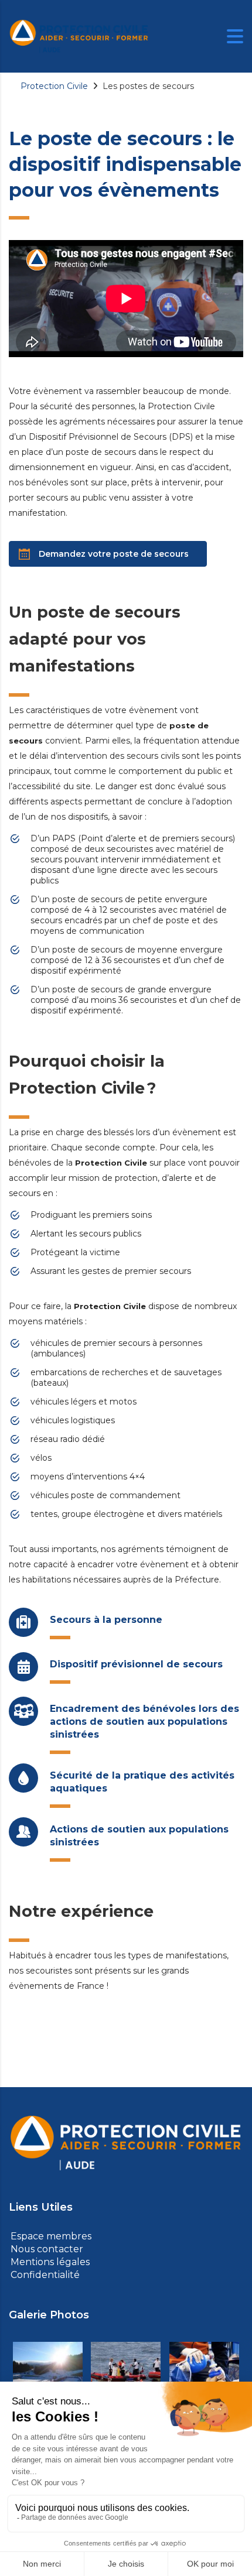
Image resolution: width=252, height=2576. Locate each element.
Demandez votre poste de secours (114, 554)
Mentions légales (48, 2262)
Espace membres (50, 2236)
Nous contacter (45, 2249)
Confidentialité (43, 2275)
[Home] (79, 36)
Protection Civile (54, 86)
